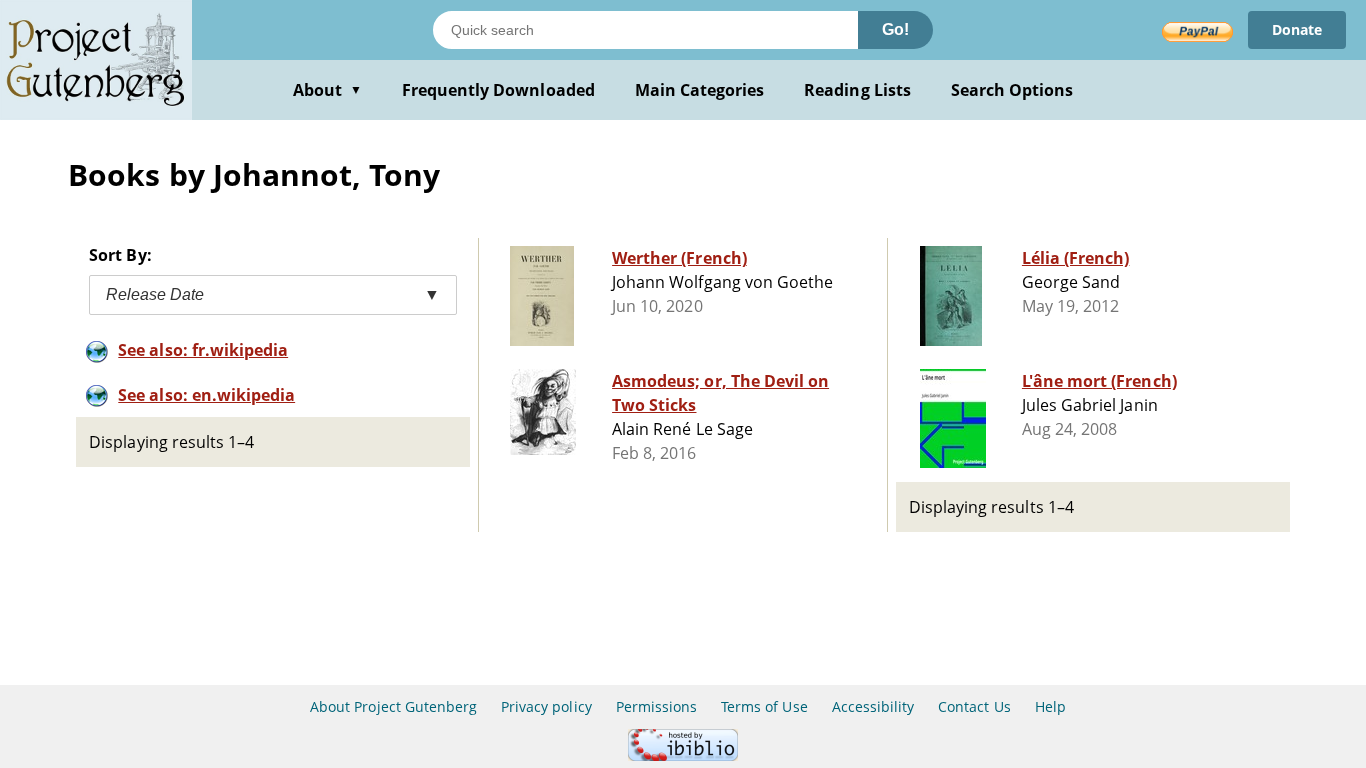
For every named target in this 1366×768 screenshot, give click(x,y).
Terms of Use (764, 706)
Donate (1297, 29)
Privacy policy (546, 706)
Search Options (1012, 90)
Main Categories (700, 90)
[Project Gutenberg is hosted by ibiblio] (683, 755)
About (327, 90)
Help (1050, 706)
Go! (895, 29)
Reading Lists (857, 90)
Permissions (656, 706)
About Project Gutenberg (393, 706)
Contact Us (974, 706)
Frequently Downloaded (498, 90)
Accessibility (873, 706)
